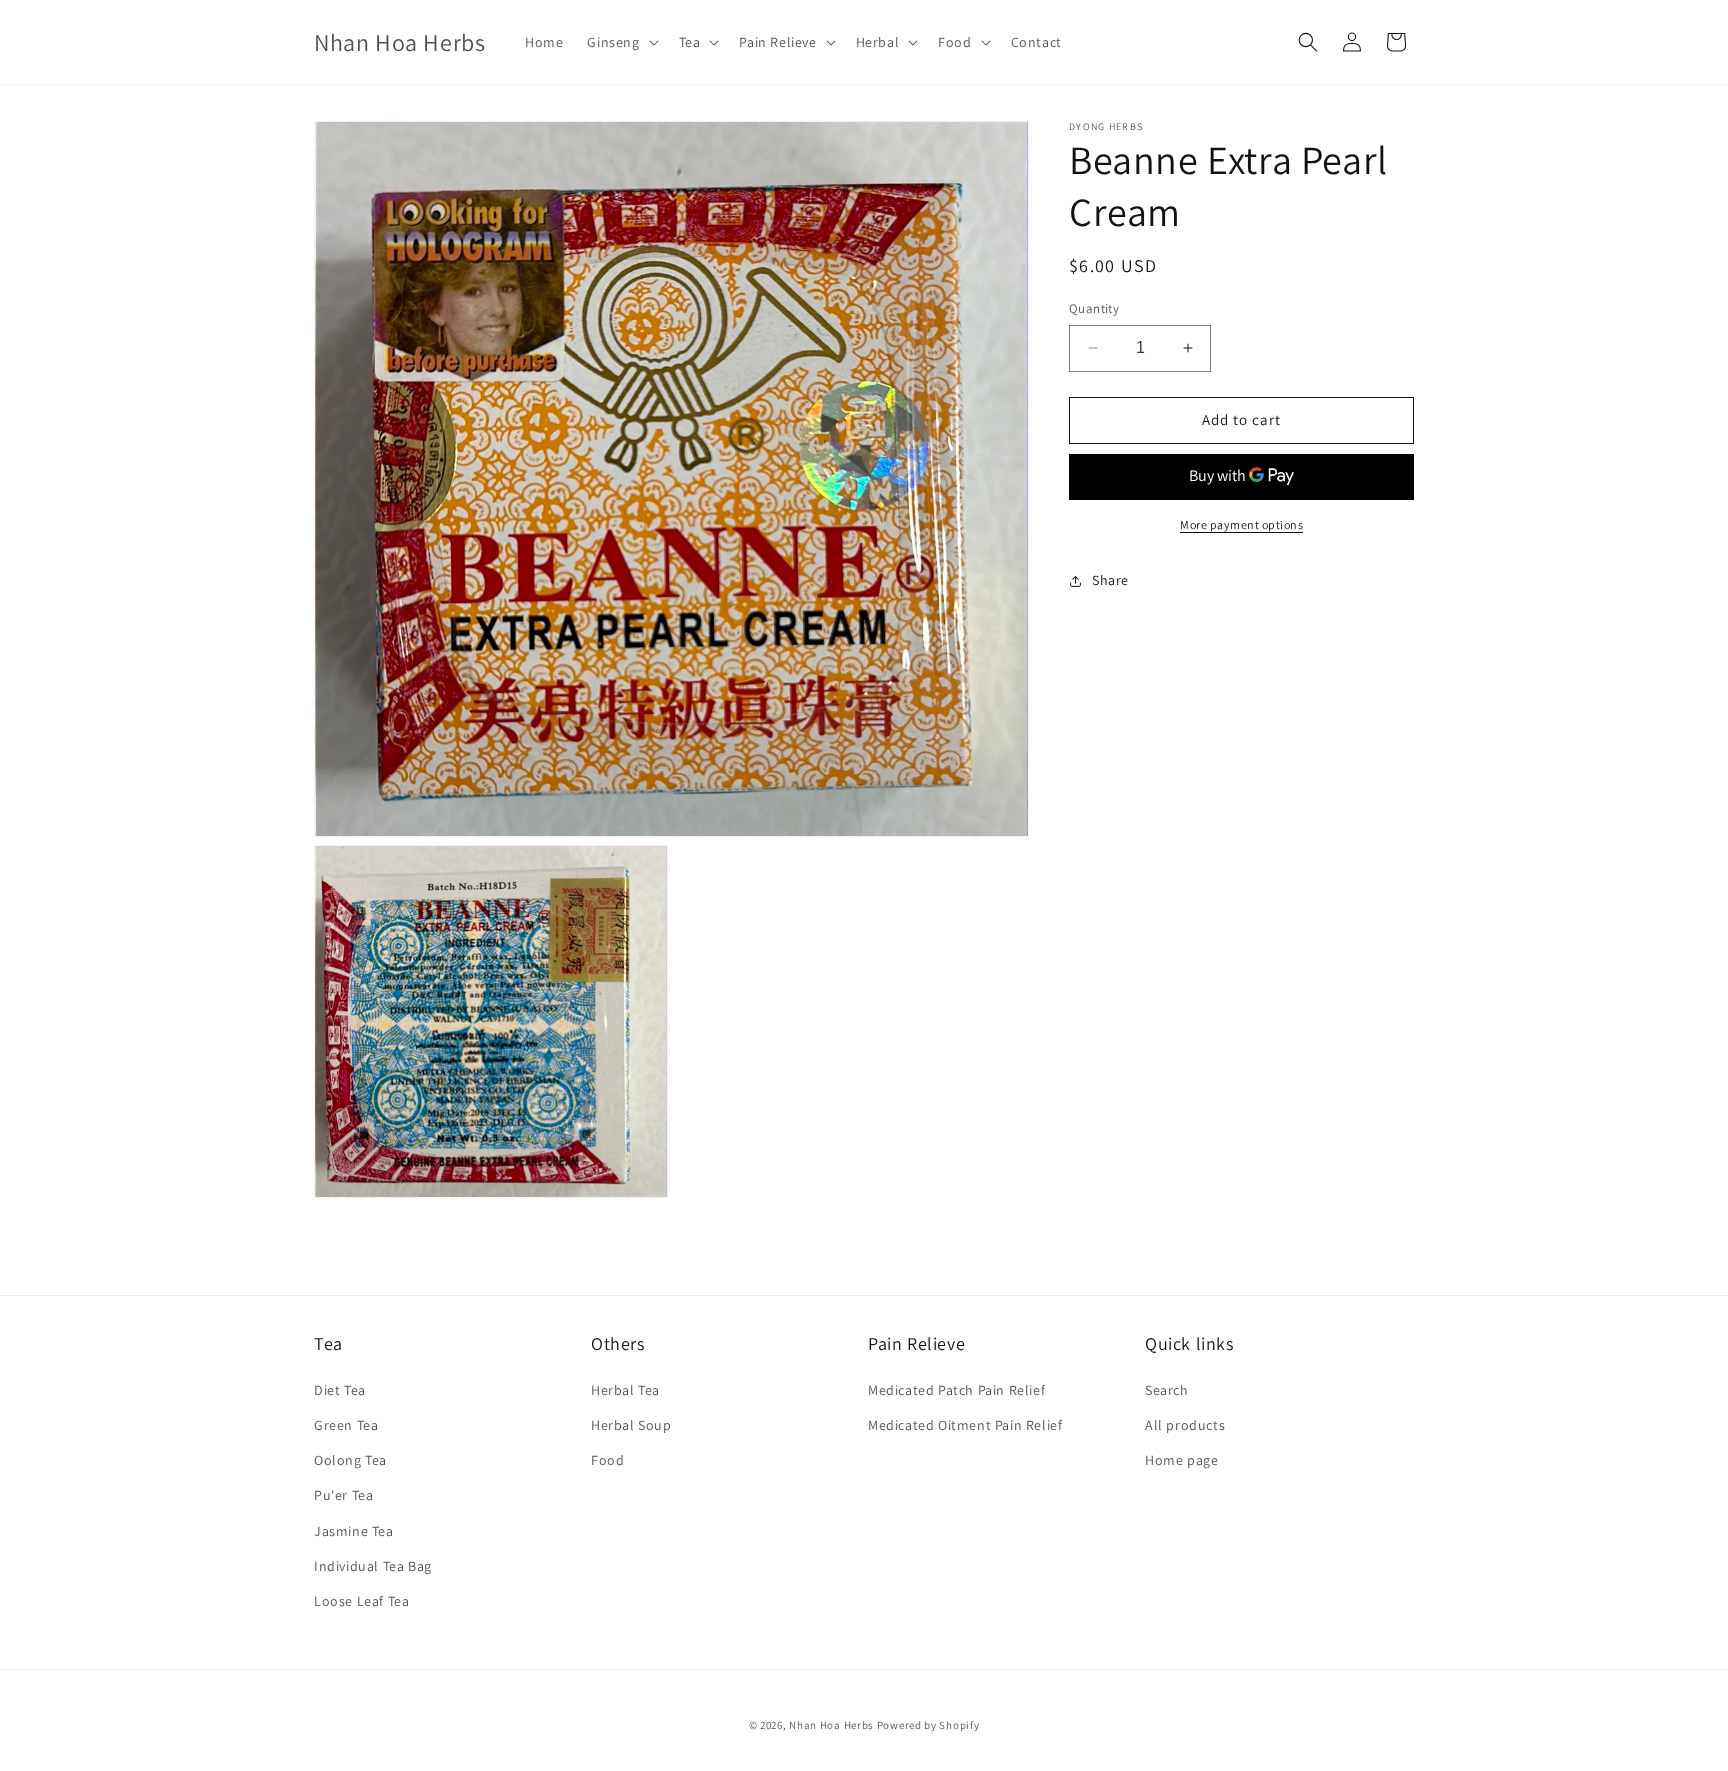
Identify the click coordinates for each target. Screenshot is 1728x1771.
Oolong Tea (350, 1460)
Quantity (1094, 308)
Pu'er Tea (343, 1495)
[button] (620, 42)
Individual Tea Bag (373, 1565)
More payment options (1241, 524)
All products (1185, 1424)
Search (1167, 1389)
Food (607, 1460)
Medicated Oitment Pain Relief (965, 1424)
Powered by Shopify (928, 1725)
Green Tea (346, 1424)
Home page (1181, 1460)
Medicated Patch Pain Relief (956, 1389)
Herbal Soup (631, 1424)
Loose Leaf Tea (361, 1600)
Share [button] (1110, 580)
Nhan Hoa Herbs (831, 1725)
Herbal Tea (625, 1389)
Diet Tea (340, 1389)
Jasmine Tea (354, 1530)
